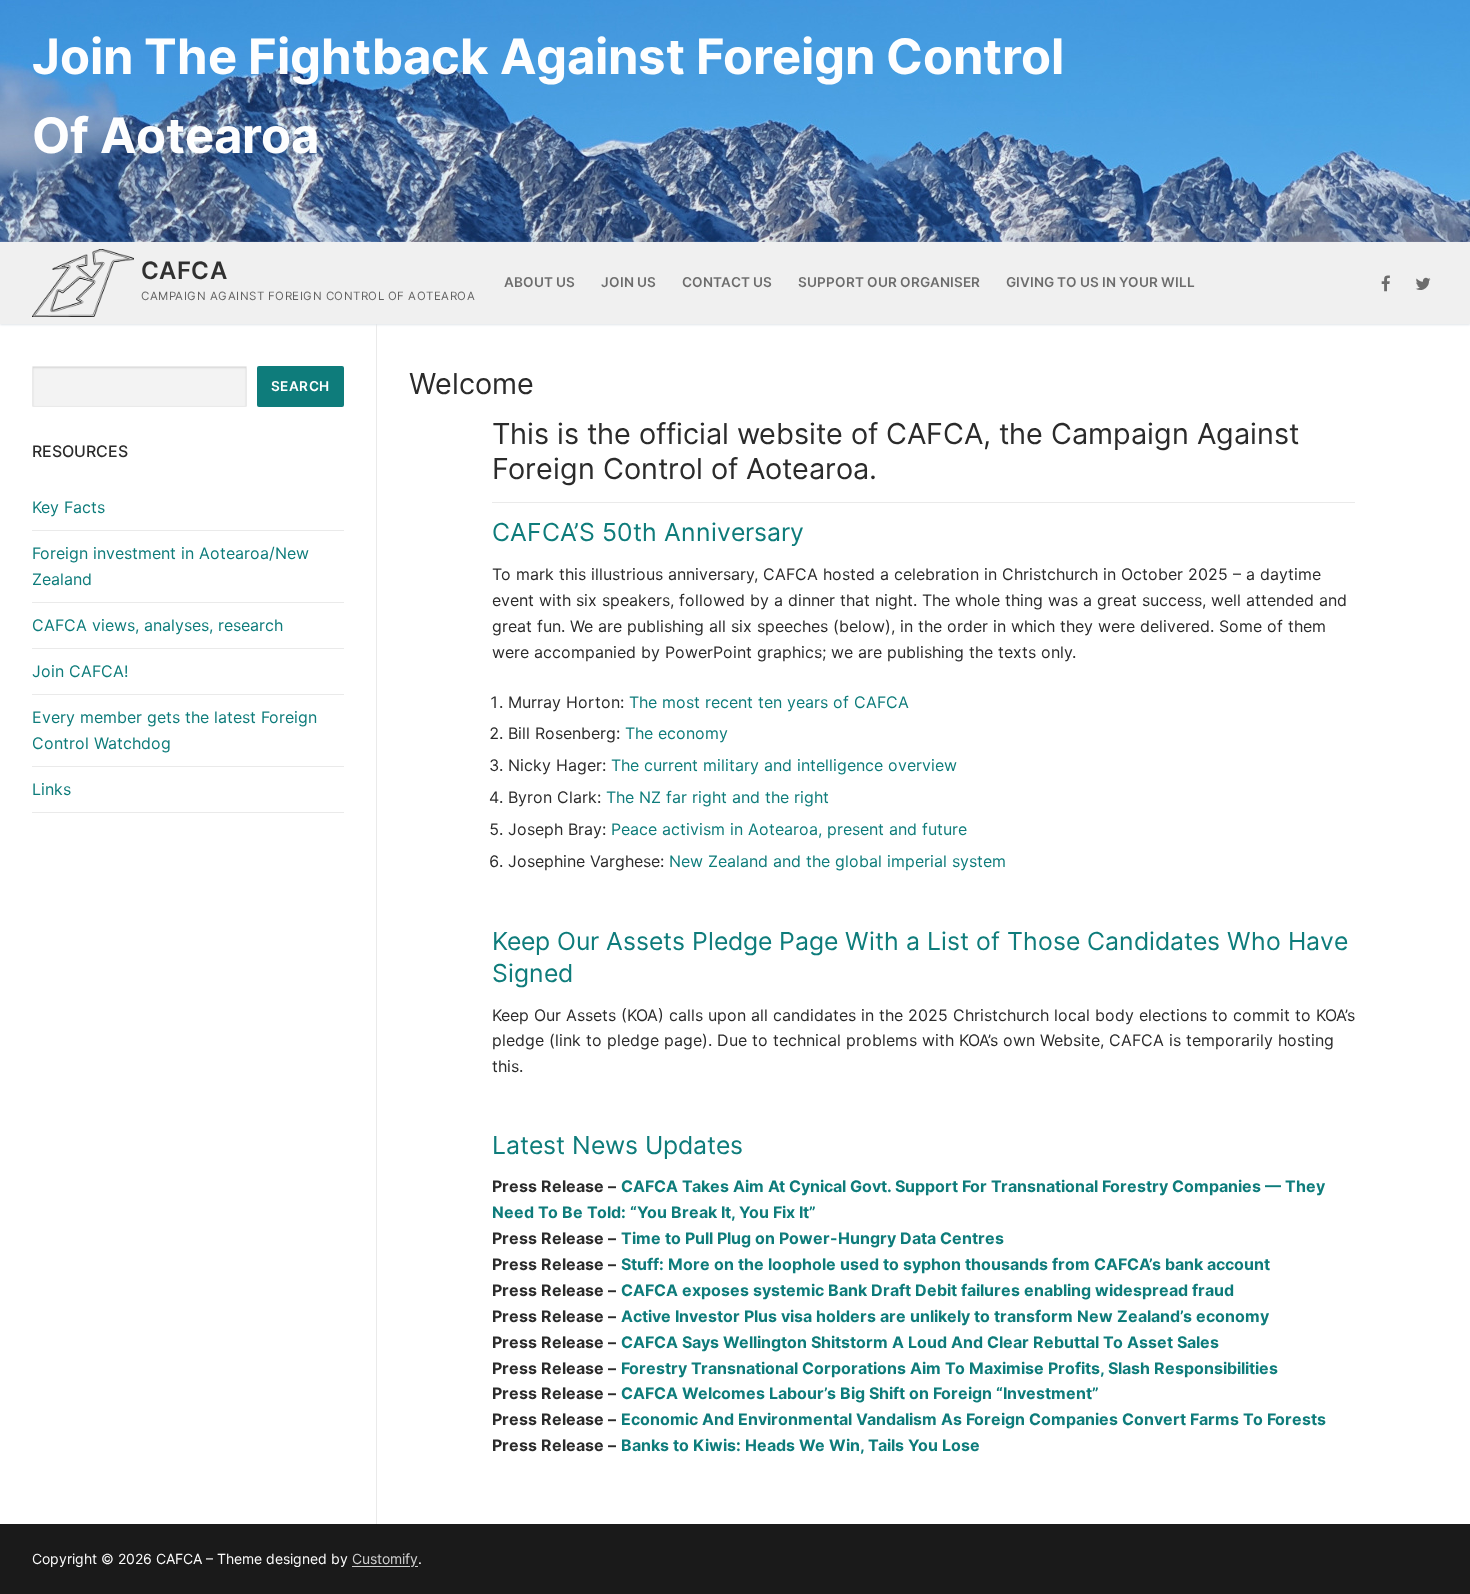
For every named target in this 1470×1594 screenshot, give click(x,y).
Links (51, 789)
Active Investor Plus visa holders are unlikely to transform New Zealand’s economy (945, 1316)
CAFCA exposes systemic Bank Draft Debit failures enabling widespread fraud (927, 1290)
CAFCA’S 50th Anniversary (648, 532)
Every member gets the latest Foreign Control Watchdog (174, 730)
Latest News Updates (617, 1145)
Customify (385, 1558)
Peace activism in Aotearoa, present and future (789, 829)
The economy (676, 733)
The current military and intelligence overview (784, 765)
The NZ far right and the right (717, 797)
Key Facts (68, 507)
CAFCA (184, 270)
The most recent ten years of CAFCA (769, 702)
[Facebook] (1386, 283)
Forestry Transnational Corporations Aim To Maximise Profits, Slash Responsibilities (949, 1368)
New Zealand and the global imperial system (837, 861)
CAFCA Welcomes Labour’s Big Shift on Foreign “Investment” (860, 1393)
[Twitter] (1422, 283)
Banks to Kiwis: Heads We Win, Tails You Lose (800, 1445)
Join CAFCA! (80, 671)
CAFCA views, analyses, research (157, 625)
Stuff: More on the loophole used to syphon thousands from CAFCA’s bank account (945, 1264)
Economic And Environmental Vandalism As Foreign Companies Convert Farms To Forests (973, 1419)
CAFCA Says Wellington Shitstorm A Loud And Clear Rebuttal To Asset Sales (920, 1342)
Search (300, 386)
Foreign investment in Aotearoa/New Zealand (170, 566)
